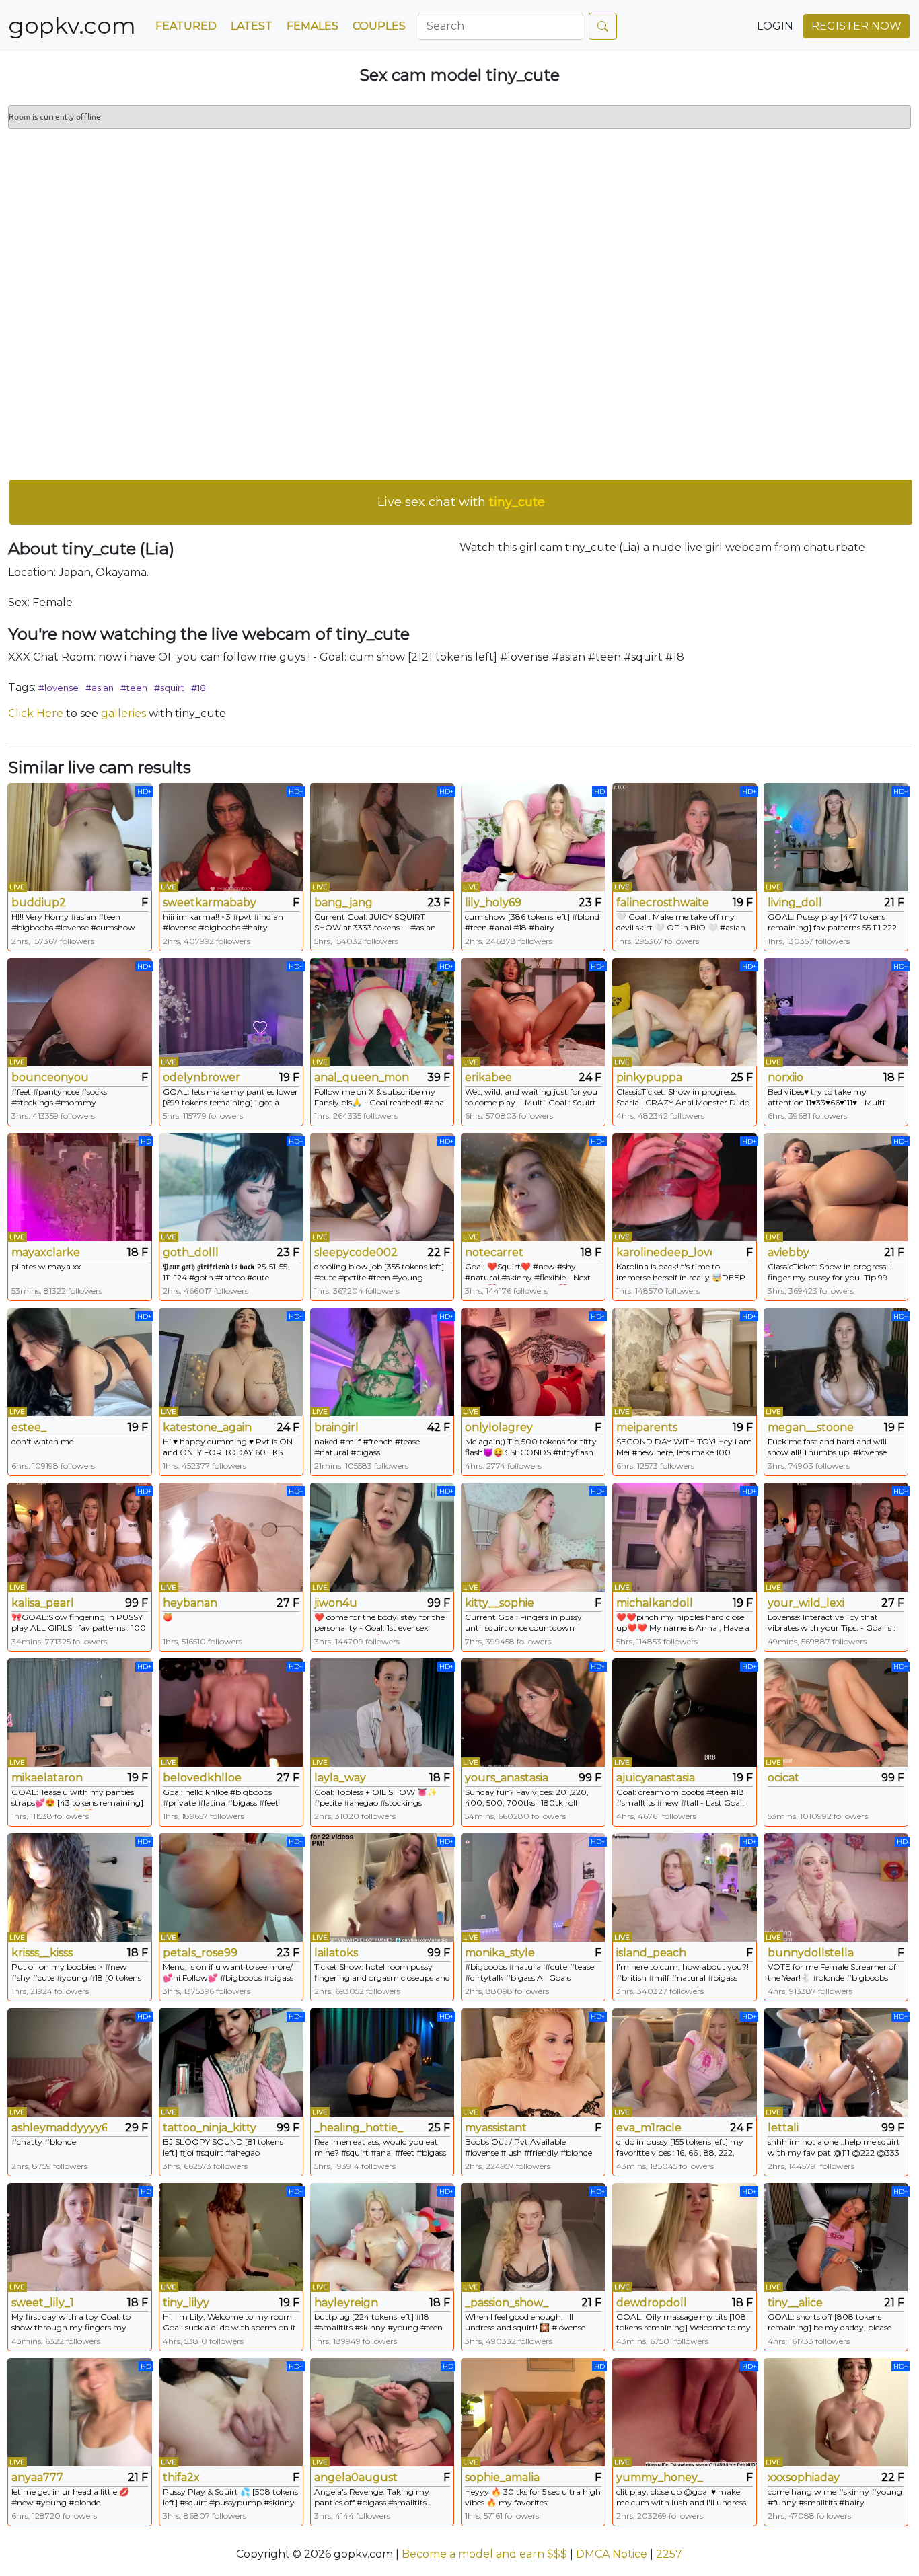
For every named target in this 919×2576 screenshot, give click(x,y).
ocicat (783, 1778)
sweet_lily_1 (43, 2303)
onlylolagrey (499, 1427)
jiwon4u (336, 1603)
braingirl (336, 1427)
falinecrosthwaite (663, 903)
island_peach (651, 1953)
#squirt (169, 688)
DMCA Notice (612, 2554)
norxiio (785, 1077)
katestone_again (207, 1427)
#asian (100, 688)
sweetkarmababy (210, 903)
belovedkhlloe (202, 1778)
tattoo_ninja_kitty (210, 2128)
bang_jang (343, 903)
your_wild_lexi (806, 1603)
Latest (252, 26)
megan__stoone (811, 1427)
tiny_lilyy (186, 2303)
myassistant (496, 2128)
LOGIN (775, 26)
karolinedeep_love (664, 1252)
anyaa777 (37, 2477)
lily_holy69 (493, 903)
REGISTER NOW (856, 26)
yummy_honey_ (660, 2477)
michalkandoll (655, 1603)
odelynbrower (201, 1077)
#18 (198, 688)
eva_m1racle (649, 2128)
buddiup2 (39, 903)
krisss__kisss (42, 1953)
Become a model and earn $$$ (484, 2554)
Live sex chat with (461, 502)
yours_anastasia (507, 1778)
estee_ (29, 1427)
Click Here (36, 713)
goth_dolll (191, 1252)
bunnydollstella (811, 1953)
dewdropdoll (652, 2303)
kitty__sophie (500, 1603)
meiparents (647, 1427)
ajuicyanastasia (656, 1778)
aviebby (788, 1252)
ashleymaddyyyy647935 (59, 2128)
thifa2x (181, 2477)
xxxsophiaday (804, 2477)
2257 (669, 2554)
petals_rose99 (200, 1953)
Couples (379, 26)
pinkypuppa (649, 1077)
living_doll (795, 903)
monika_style (500, 1953)
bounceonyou (50, 1077)
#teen (134, 688)
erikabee (488, 1077)
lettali (783, 2128)
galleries (123, 713)
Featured (186, 26)
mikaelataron (47, 1778)
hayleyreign (346, 2303)
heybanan (190, 1603)
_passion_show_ (507, 2303)
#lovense (59, 688)
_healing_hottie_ (359, 2128)
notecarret (494, 1252)
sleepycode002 (356, 1252)
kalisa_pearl (43, 1603)
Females (313, 26)
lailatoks (336, 1953)
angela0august (356, 2477)
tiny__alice (795, 2303)
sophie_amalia (502, 2477)
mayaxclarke (46, 1252)
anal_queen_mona (362, 1077)
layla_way (340, 1778)
